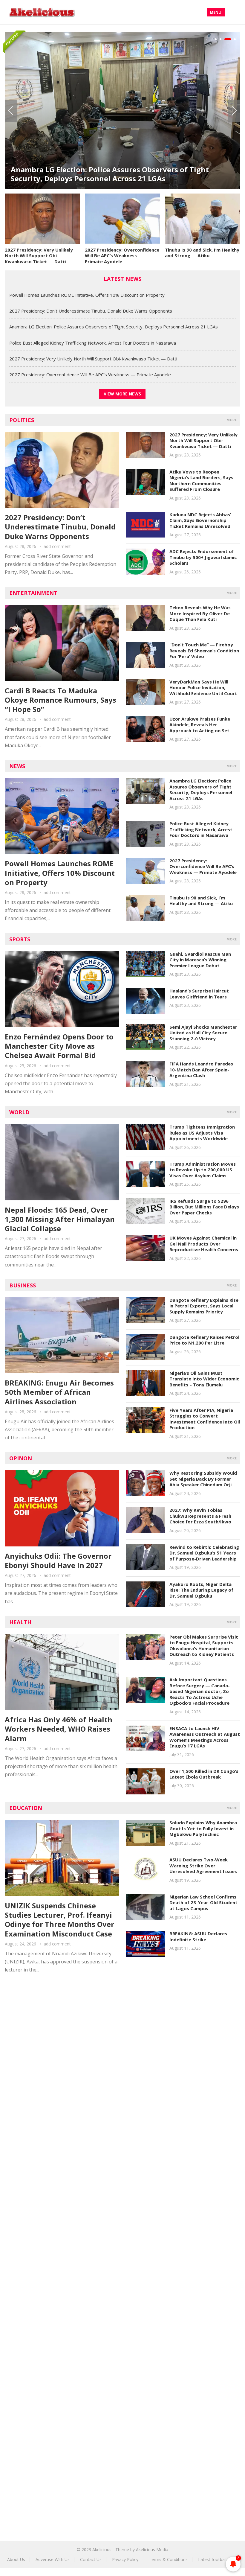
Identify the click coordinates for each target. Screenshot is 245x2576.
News (17, 766)
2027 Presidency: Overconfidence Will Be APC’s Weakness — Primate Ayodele (122, 256)
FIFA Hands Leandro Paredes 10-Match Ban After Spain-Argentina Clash (201, 1069)
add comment (57, 546)
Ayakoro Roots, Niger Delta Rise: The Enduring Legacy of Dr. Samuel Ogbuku (201, 1590)
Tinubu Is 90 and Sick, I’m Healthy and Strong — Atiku (202, 253)
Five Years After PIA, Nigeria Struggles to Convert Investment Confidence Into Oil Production (205, 1419)
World (19, 1112)
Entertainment (33, 593)
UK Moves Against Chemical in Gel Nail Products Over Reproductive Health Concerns (204, 1244)
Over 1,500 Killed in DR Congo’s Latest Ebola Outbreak (204, 1774)
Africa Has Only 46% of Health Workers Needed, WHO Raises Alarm (59, 1729)
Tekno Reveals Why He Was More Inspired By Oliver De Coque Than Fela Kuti (200, 613)
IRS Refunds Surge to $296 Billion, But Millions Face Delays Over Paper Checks (204, 1207)
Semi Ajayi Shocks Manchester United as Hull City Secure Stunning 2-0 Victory (203, 1033)
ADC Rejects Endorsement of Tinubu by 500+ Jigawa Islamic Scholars (203, 557)
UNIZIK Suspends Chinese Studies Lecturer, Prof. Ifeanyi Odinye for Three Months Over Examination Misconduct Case (59, 1920)
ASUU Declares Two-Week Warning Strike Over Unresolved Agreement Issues (203, 1865)
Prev (11, 111)
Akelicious (102, 2550)
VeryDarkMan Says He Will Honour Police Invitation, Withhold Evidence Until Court (203, 688)
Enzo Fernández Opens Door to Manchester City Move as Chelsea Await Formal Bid (59, 1046)
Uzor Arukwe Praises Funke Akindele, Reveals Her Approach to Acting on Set (200, 725)
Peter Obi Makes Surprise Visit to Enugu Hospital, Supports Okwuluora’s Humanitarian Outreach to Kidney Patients (204, 1646)
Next (234, 111)
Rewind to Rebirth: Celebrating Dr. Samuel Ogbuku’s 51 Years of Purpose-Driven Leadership (204, 1553)
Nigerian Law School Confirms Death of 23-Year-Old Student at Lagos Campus (203, 1903)
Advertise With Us (53, 2559)
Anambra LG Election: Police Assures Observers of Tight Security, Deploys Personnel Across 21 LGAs (110, 174)
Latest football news (218, 2559)
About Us (16, 2559)
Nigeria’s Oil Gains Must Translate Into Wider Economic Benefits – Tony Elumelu (204, 1379)
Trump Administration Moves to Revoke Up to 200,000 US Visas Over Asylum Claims (203, 1170)
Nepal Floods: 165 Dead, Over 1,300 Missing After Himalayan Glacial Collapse (60, 1219)
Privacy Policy (125, 2559)
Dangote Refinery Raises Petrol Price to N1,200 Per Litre (204, 1340)
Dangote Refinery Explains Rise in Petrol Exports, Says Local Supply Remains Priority (204, 1306)
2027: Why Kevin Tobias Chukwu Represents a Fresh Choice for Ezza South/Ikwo (200, 1516)
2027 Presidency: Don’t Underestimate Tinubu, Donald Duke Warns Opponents (91, 311)
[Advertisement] (122, 2034)
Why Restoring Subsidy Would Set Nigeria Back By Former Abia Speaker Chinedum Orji (203, 1479)
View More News (122, 394)
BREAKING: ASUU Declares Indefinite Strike (198, 1936)
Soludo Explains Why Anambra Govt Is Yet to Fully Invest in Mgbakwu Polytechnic (203, 1828)
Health (20, 1622)
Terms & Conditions (168, 2559)
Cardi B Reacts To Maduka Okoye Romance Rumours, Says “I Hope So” (61, 700)
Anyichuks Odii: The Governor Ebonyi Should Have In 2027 (58, 1560)
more (232, 420)
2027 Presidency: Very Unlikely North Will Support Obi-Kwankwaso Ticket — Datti (39, 256)
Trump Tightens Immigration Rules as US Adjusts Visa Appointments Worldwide (202, 1133)
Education (26, 1808)
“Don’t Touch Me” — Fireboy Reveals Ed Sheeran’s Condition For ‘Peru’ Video (204, 650)
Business (23, 1285)
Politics (22, 420)
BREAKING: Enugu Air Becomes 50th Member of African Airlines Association (59, 1392)
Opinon (21, 1458)
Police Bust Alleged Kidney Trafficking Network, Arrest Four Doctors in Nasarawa (93, 343)
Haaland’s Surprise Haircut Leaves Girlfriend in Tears (199, 994)
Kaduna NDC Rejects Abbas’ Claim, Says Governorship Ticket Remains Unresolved (200, 520)
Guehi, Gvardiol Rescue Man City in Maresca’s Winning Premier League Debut (200, 960)
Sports (20, 939)
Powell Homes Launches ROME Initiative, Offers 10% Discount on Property (87, 295)
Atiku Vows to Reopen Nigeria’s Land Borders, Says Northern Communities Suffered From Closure (201, 481)
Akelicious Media (152, 2550)
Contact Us (91, 2559)
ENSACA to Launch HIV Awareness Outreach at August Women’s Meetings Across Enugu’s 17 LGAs (205, 1737)
